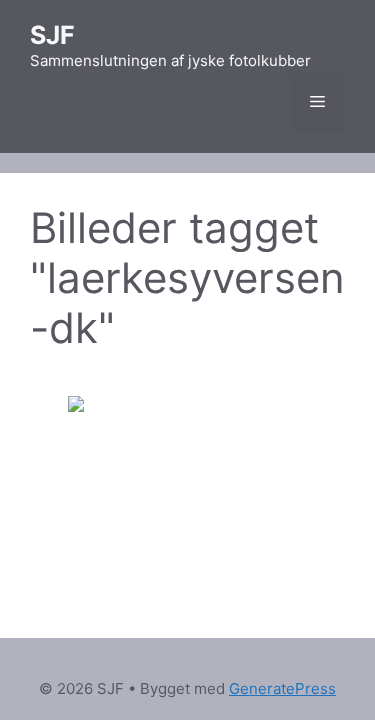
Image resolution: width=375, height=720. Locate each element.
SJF (52, 35)
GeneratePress (282, 688)
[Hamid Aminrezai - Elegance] (188, 476)
